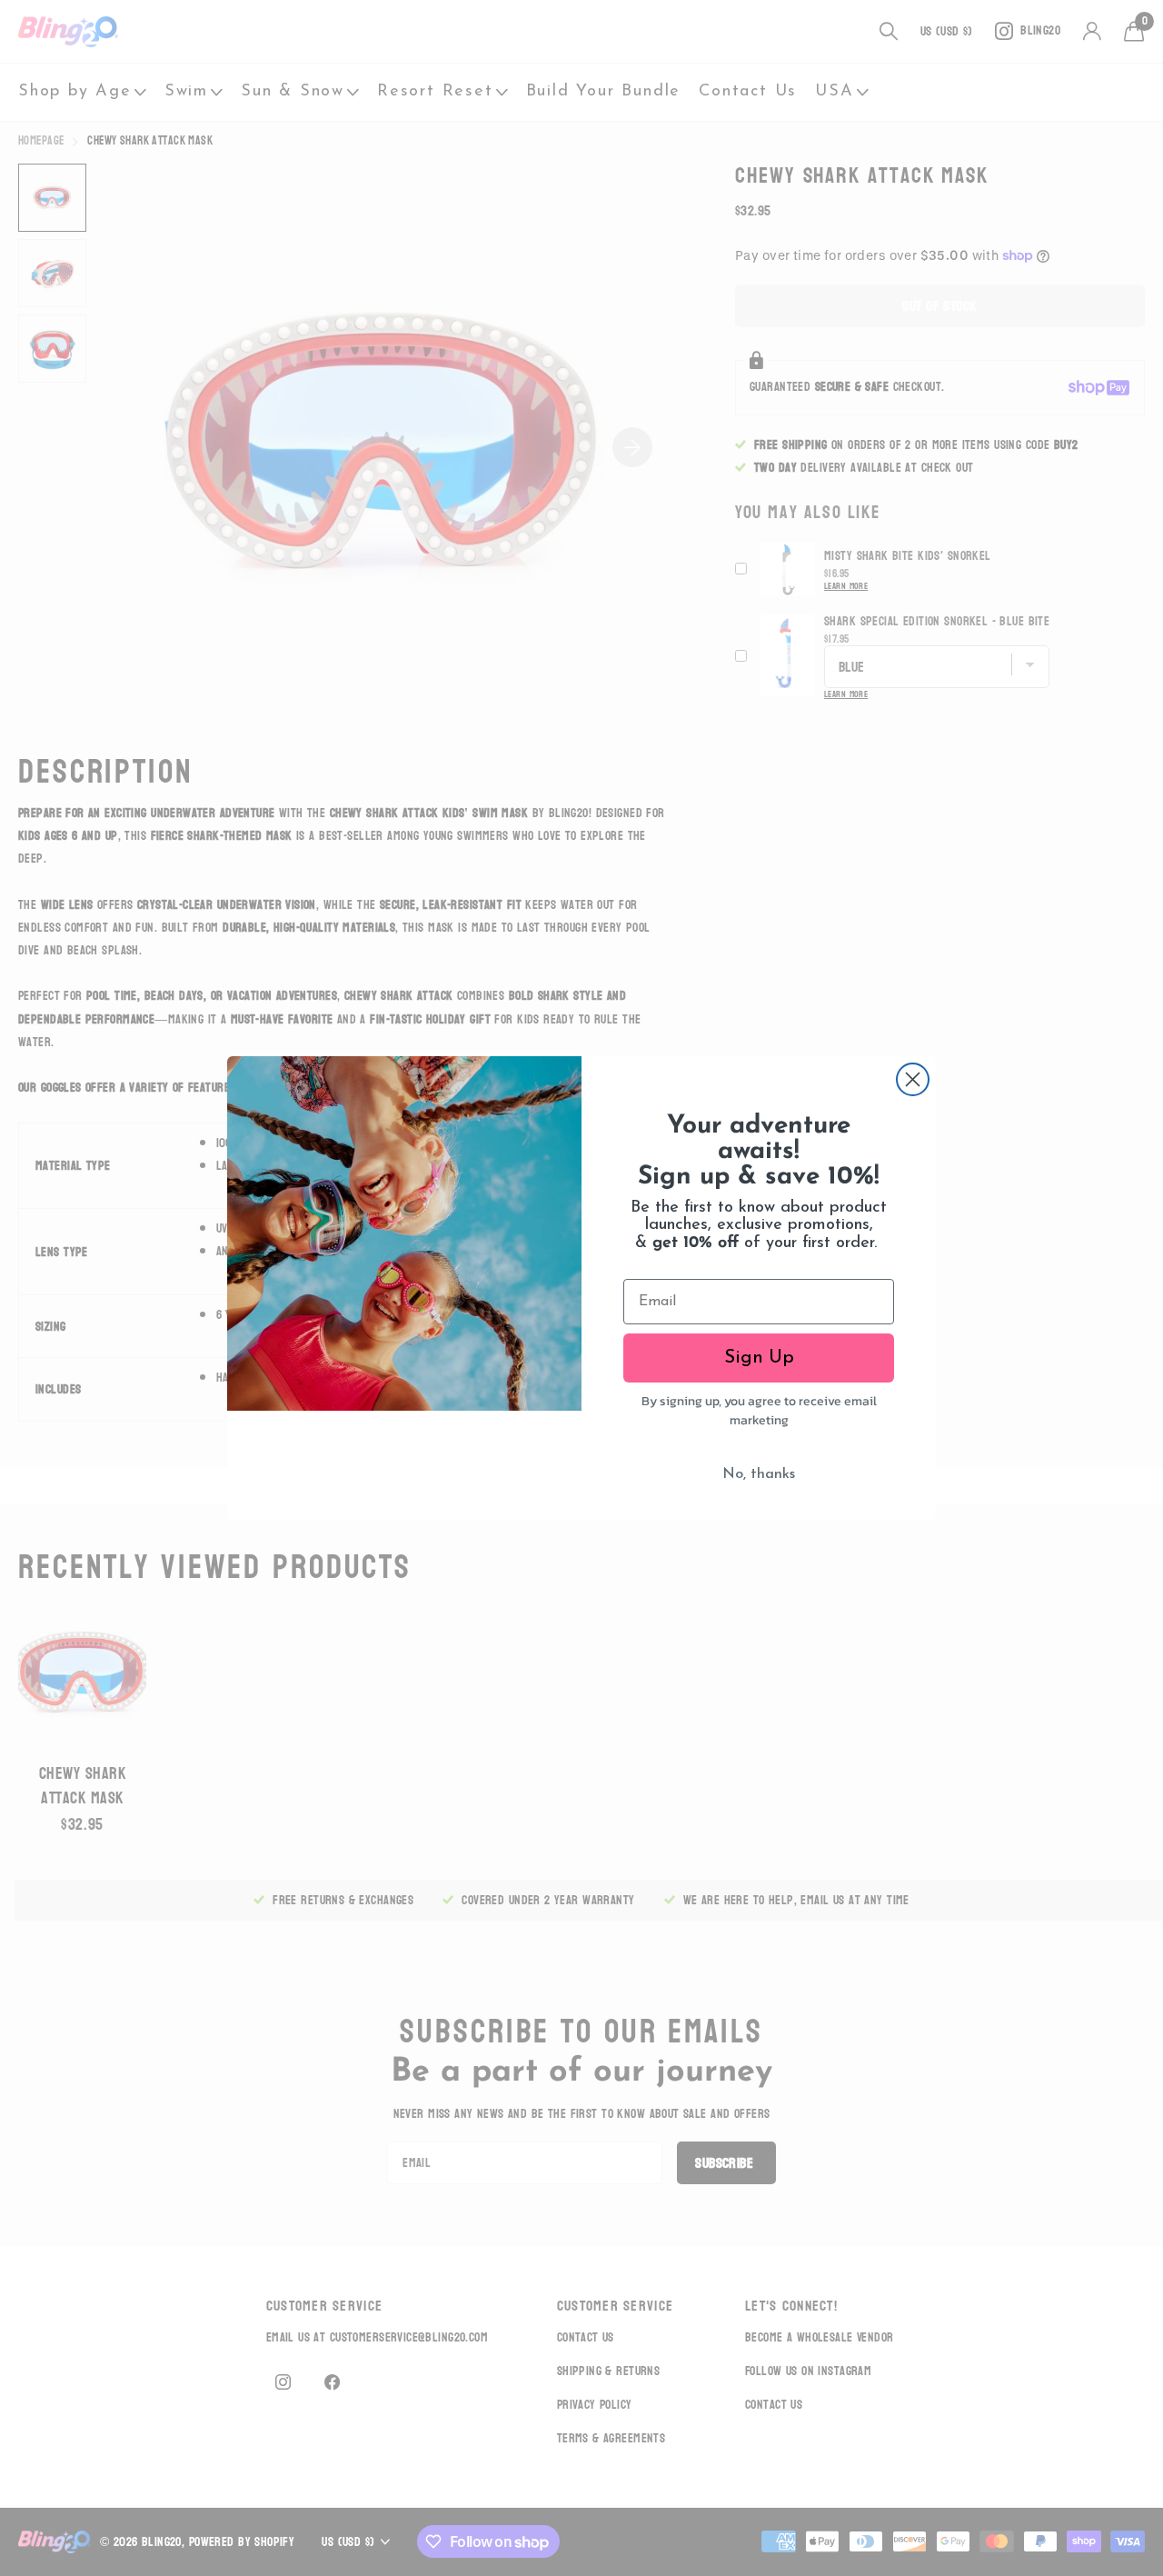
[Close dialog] (913, 1079)
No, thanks (759, 1474)
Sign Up (759, 1358)
